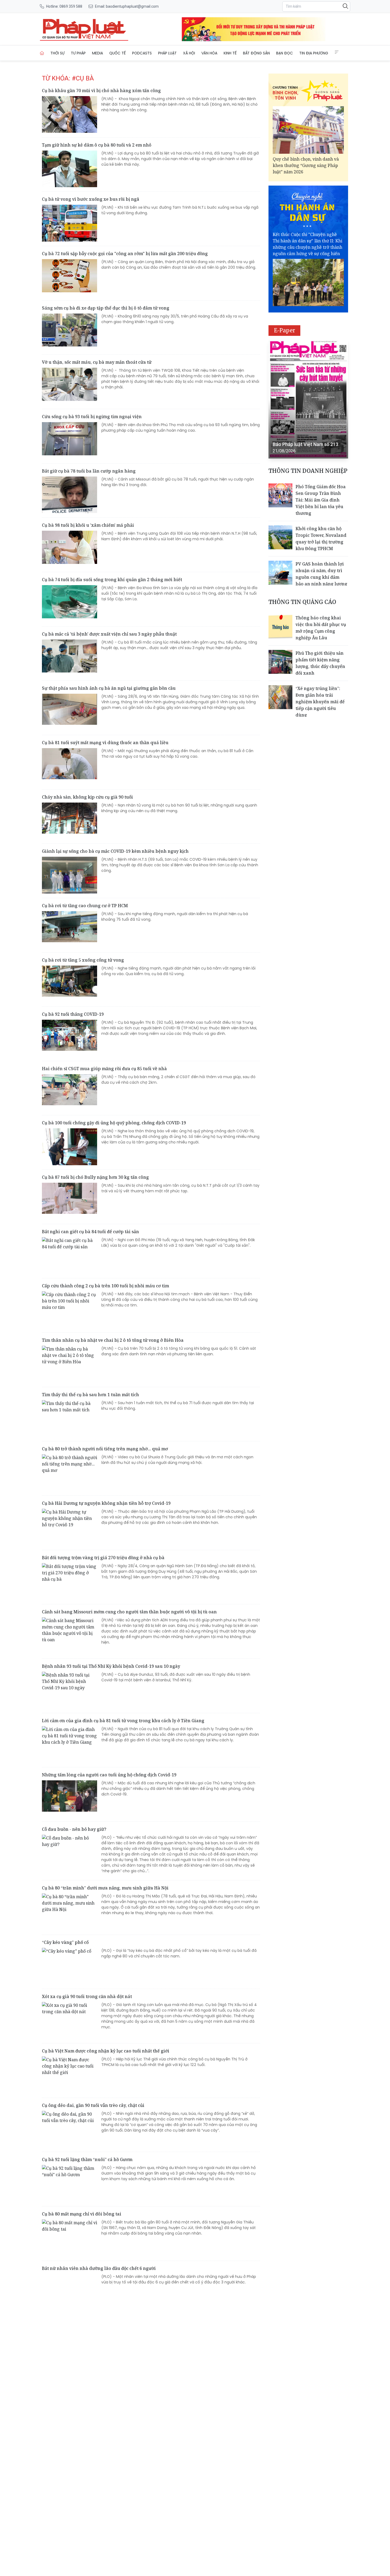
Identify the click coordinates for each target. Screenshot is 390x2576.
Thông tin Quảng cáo (302, 602)
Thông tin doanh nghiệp (308, 471)
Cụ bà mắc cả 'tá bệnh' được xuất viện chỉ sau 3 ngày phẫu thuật (109, 634)
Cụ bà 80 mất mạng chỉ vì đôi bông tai (82, 2214)
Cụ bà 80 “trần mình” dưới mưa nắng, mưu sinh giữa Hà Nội (105, 1888)
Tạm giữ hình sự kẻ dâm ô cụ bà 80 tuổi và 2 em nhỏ (97, 145)
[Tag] (84, 29)
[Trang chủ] (42, 53)
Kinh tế (230, 53)
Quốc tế (118, 53)
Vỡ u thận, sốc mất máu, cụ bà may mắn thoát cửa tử (97, 362)
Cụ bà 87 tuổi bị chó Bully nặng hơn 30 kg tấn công (95, 1177)
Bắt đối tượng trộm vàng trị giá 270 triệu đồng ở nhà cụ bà (103, 1558)
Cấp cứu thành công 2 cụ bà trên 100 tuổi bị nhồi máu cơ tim (105, 1286)
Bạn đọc (285, 53)
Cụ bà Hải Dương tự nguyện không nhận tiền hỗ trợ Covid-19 (106, 1503)
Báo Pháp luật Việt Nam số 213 (305, 444)
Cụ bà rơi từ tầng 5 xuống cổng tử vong (83, 960)
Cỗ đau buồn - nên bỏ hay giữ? (74, 1829)
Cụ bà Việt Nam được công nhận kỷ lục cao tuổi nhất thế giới (106, 2051)
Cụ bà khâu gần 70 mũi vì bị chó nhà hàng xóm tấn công (101, 91)
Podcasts (142, 53)
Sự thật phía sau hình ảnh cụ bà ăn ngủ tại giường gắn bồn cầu (109, 688)
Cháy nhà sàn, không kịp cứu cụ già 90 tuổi (87, 797)
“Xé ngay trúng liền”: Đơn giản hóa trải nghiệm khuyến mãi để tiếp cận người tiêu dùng (320, 702)
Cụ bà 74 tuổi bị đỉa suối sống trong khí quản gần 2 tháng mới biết (112, 580)
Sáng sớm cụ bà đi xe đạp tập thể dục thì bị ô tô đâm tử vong (106, 308)
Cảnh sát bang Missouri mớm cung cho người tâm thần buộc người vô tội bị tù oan (129, 1612)
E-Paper (285, 330)
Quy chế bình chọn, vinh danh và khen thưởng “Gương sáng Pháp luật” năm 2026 (306, 165)
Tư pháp (78, 53)
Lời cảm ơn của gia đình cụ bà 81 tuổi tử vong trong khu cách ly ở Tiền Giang (123, 1721)
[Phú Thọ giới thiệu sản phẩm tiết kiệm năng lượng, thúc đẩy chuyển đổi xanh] (280, 662)
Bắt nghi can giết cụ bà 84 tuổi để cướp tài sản (90, 1232)
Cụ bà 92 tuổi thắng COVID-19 (73, 1014)
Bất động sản (256, 53)
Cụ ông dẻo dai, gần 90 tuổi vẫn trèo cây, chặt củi (93, 2105)
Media (97, 53)
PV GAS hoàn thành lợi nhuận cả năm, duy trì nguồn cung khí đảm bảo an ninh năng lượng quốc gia (321, 577)
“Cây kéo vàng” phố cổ (65, 1942)
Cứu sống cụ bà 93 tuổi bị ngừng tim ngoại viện (92, 417)
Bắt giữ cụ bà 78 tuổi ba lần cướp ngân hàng (89, 471)
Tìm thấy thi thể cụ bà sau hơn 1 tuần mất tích (90, 1395)
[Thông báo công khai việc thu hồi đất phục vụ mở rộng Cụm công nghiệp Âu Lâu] (280, 627)
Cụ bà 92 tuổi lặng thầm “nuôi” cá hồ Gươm (87, 2159)
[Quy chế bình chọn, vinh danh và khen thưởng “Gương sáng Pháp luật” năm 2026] (308, 130)
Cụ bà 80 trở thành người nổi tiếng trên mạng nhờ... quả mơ (105, 1449)
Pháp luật (167, 53)
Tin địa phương (314, 53)
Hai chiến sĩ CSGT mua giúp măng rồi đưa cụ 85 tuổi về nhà (104, 1069)
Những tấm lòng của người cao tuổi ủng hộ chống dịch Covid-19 (109, 1775)
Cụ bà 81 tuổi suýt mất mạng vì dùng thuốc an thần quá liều (105, 743)
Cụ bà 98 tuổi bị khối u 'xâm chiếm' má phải (88, 525)
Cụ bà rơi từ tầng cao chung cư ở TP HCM (85, 906)
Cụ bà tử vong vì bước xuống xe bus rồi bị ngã (91, 199)
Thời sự (57, 53)
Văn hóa (209, 53)
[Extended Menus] (337, 52)
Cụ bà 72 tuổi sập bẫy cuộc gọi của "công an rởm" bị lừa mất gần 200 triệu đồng (125, 254)
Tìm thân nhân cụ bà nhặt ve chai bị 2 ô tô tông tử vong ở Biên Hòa (113, 1340)
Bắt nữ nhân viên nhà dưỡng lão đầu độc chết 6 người (99, 2268)
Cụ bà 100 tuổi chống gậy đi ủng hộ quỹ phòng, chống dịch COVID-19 (114, 1123)
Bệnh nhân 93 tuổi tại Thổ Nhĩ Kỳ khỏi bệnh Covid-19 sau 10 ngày (111, 1666)
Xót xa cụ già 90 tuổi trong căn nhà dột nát (87, 1996)
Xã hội (189, 53)
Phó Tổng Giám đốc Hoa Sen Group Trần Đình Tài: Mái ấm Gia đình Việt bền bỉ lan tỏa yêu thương (321, 500)
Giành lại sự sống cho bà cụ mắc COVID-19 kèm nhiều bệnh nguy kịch (115, 851)
